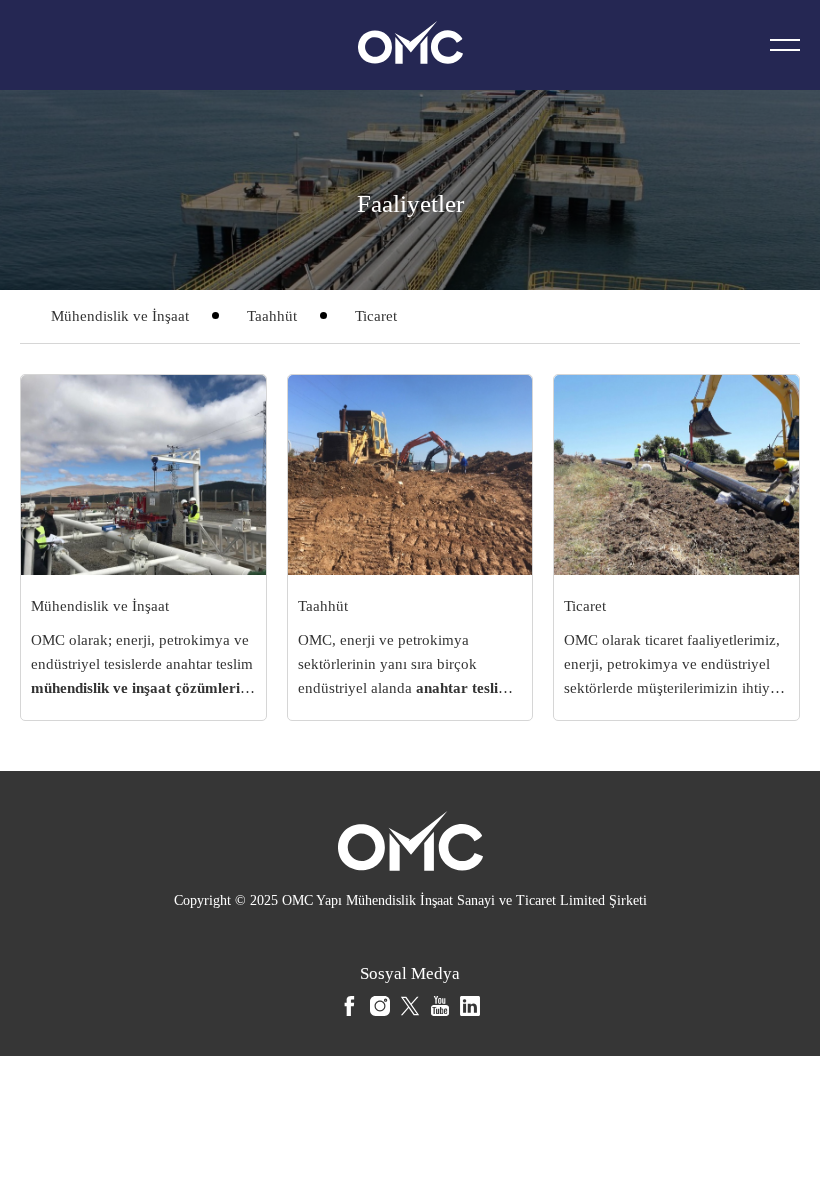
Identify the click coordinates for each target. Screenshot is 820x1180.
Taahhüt (272, 316)
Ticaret (376, 316)
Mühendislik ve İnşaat (120, 316)
